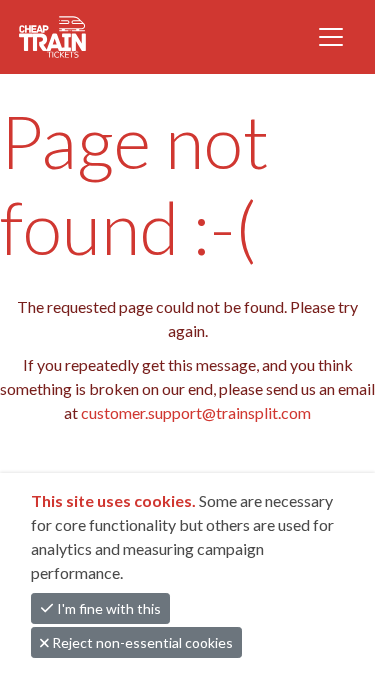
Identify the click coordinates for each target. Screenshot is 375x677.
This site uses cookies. (115, 500)
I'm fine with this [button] (107, 608)
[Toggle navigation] (331, 37)
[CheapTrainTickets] (102, 37)
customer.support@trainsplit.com (196, 412)
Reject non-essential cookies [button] (141, 642)
